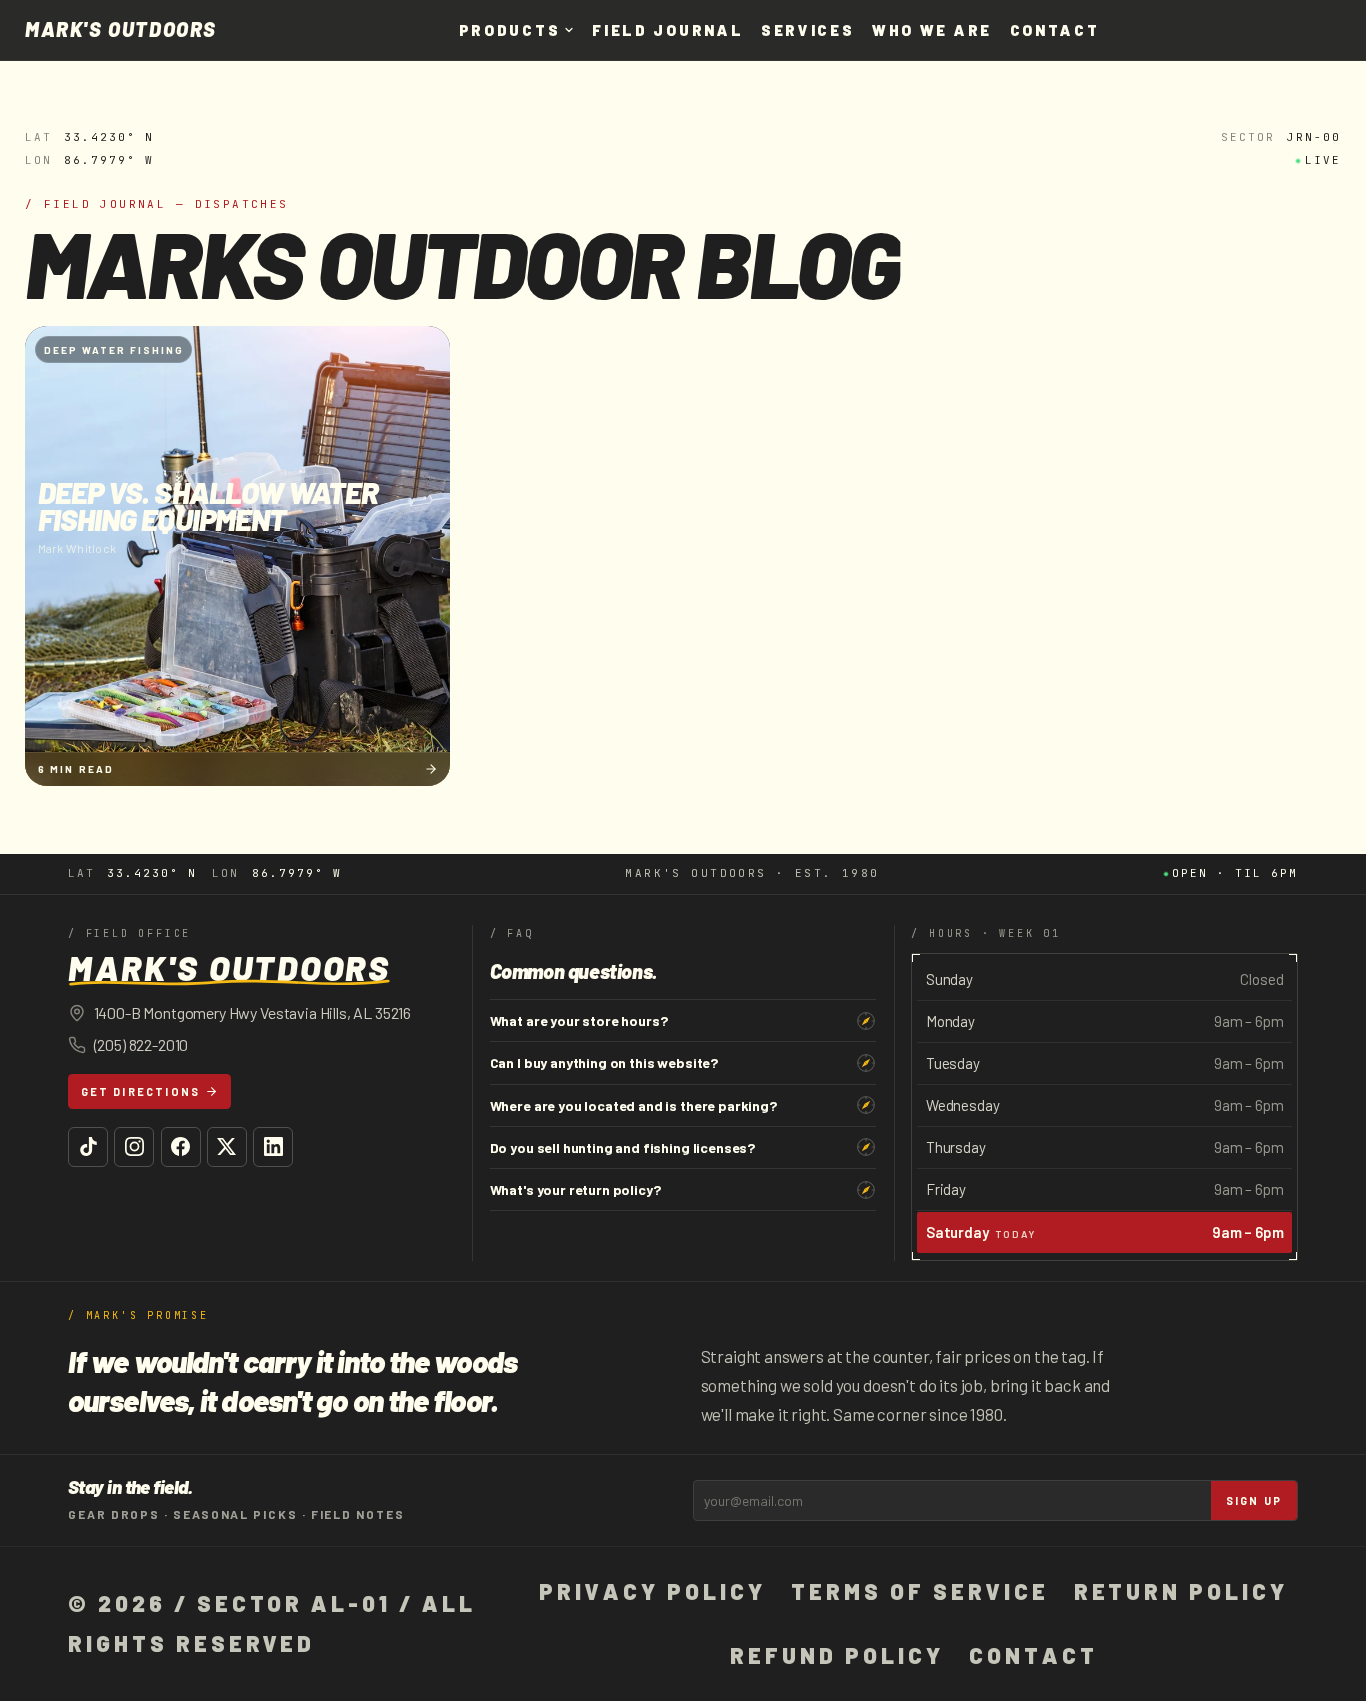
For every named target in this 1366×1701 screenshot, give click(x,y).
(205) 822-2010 (141, 1044)
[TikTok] (88, 1147)
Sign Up (1254, 1500)
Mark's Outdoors (121, 30)
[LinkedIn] (273, 1147)
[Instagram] (134, 1147)
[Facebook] (181, 1147)
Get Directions (141, 1091)
